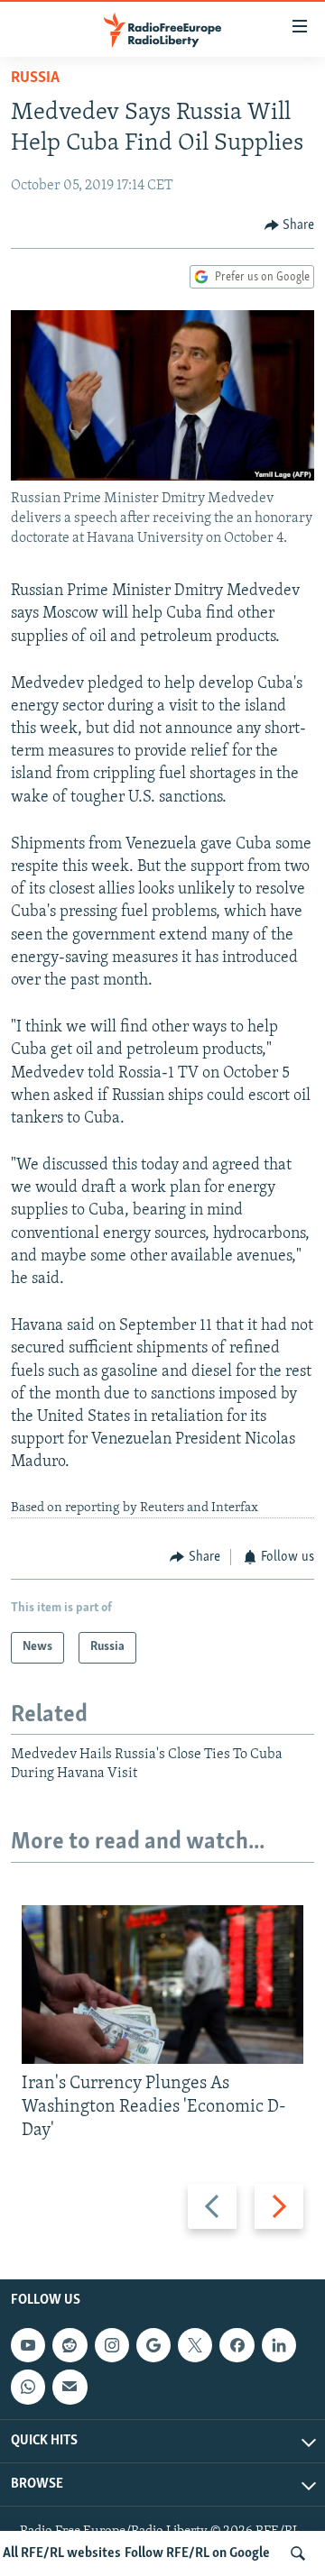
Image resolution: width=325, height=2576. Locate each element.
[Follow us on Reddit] (70, 2346)
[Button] (290, 225)
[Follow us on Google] (153, 2346)
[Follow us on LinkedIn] (279, 2346)
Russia (35, 78)
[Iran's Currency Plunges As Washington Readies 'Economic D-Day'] (162, 1985)
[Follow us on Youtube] (28, 2346)
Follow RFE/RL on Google (197, 2553)
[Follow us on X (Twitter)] (195, 2346)
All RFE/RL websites (62, 2553)
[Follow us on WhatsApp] (28, 2388)
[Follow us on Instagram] (112, 2346)
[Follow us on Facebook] (237, 2346)
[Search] (298, 2553)
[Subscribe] (70, 2388)
